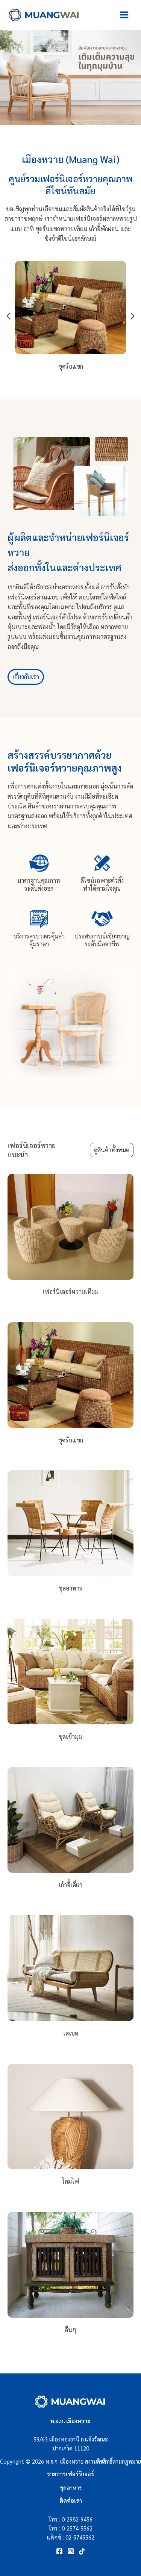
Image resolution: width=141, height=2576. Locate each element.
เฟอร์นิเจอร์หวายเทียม (70, 1292)
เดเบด (71, 2033)
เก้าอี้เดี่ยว (70, 1885)
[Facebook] (59, 2551)
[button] (8, 316)
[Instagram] (71, 2551)
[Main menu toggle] (124, 15)
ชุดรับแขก (71, 1440)
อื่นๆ (70, 2330)
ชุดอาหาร (70, 1588)
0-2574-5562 (77, 2528)
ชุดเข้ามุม (70, 1737)
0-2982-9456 (77, 2519)
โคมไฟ (70, 2181)
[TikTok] (82, 2551)
